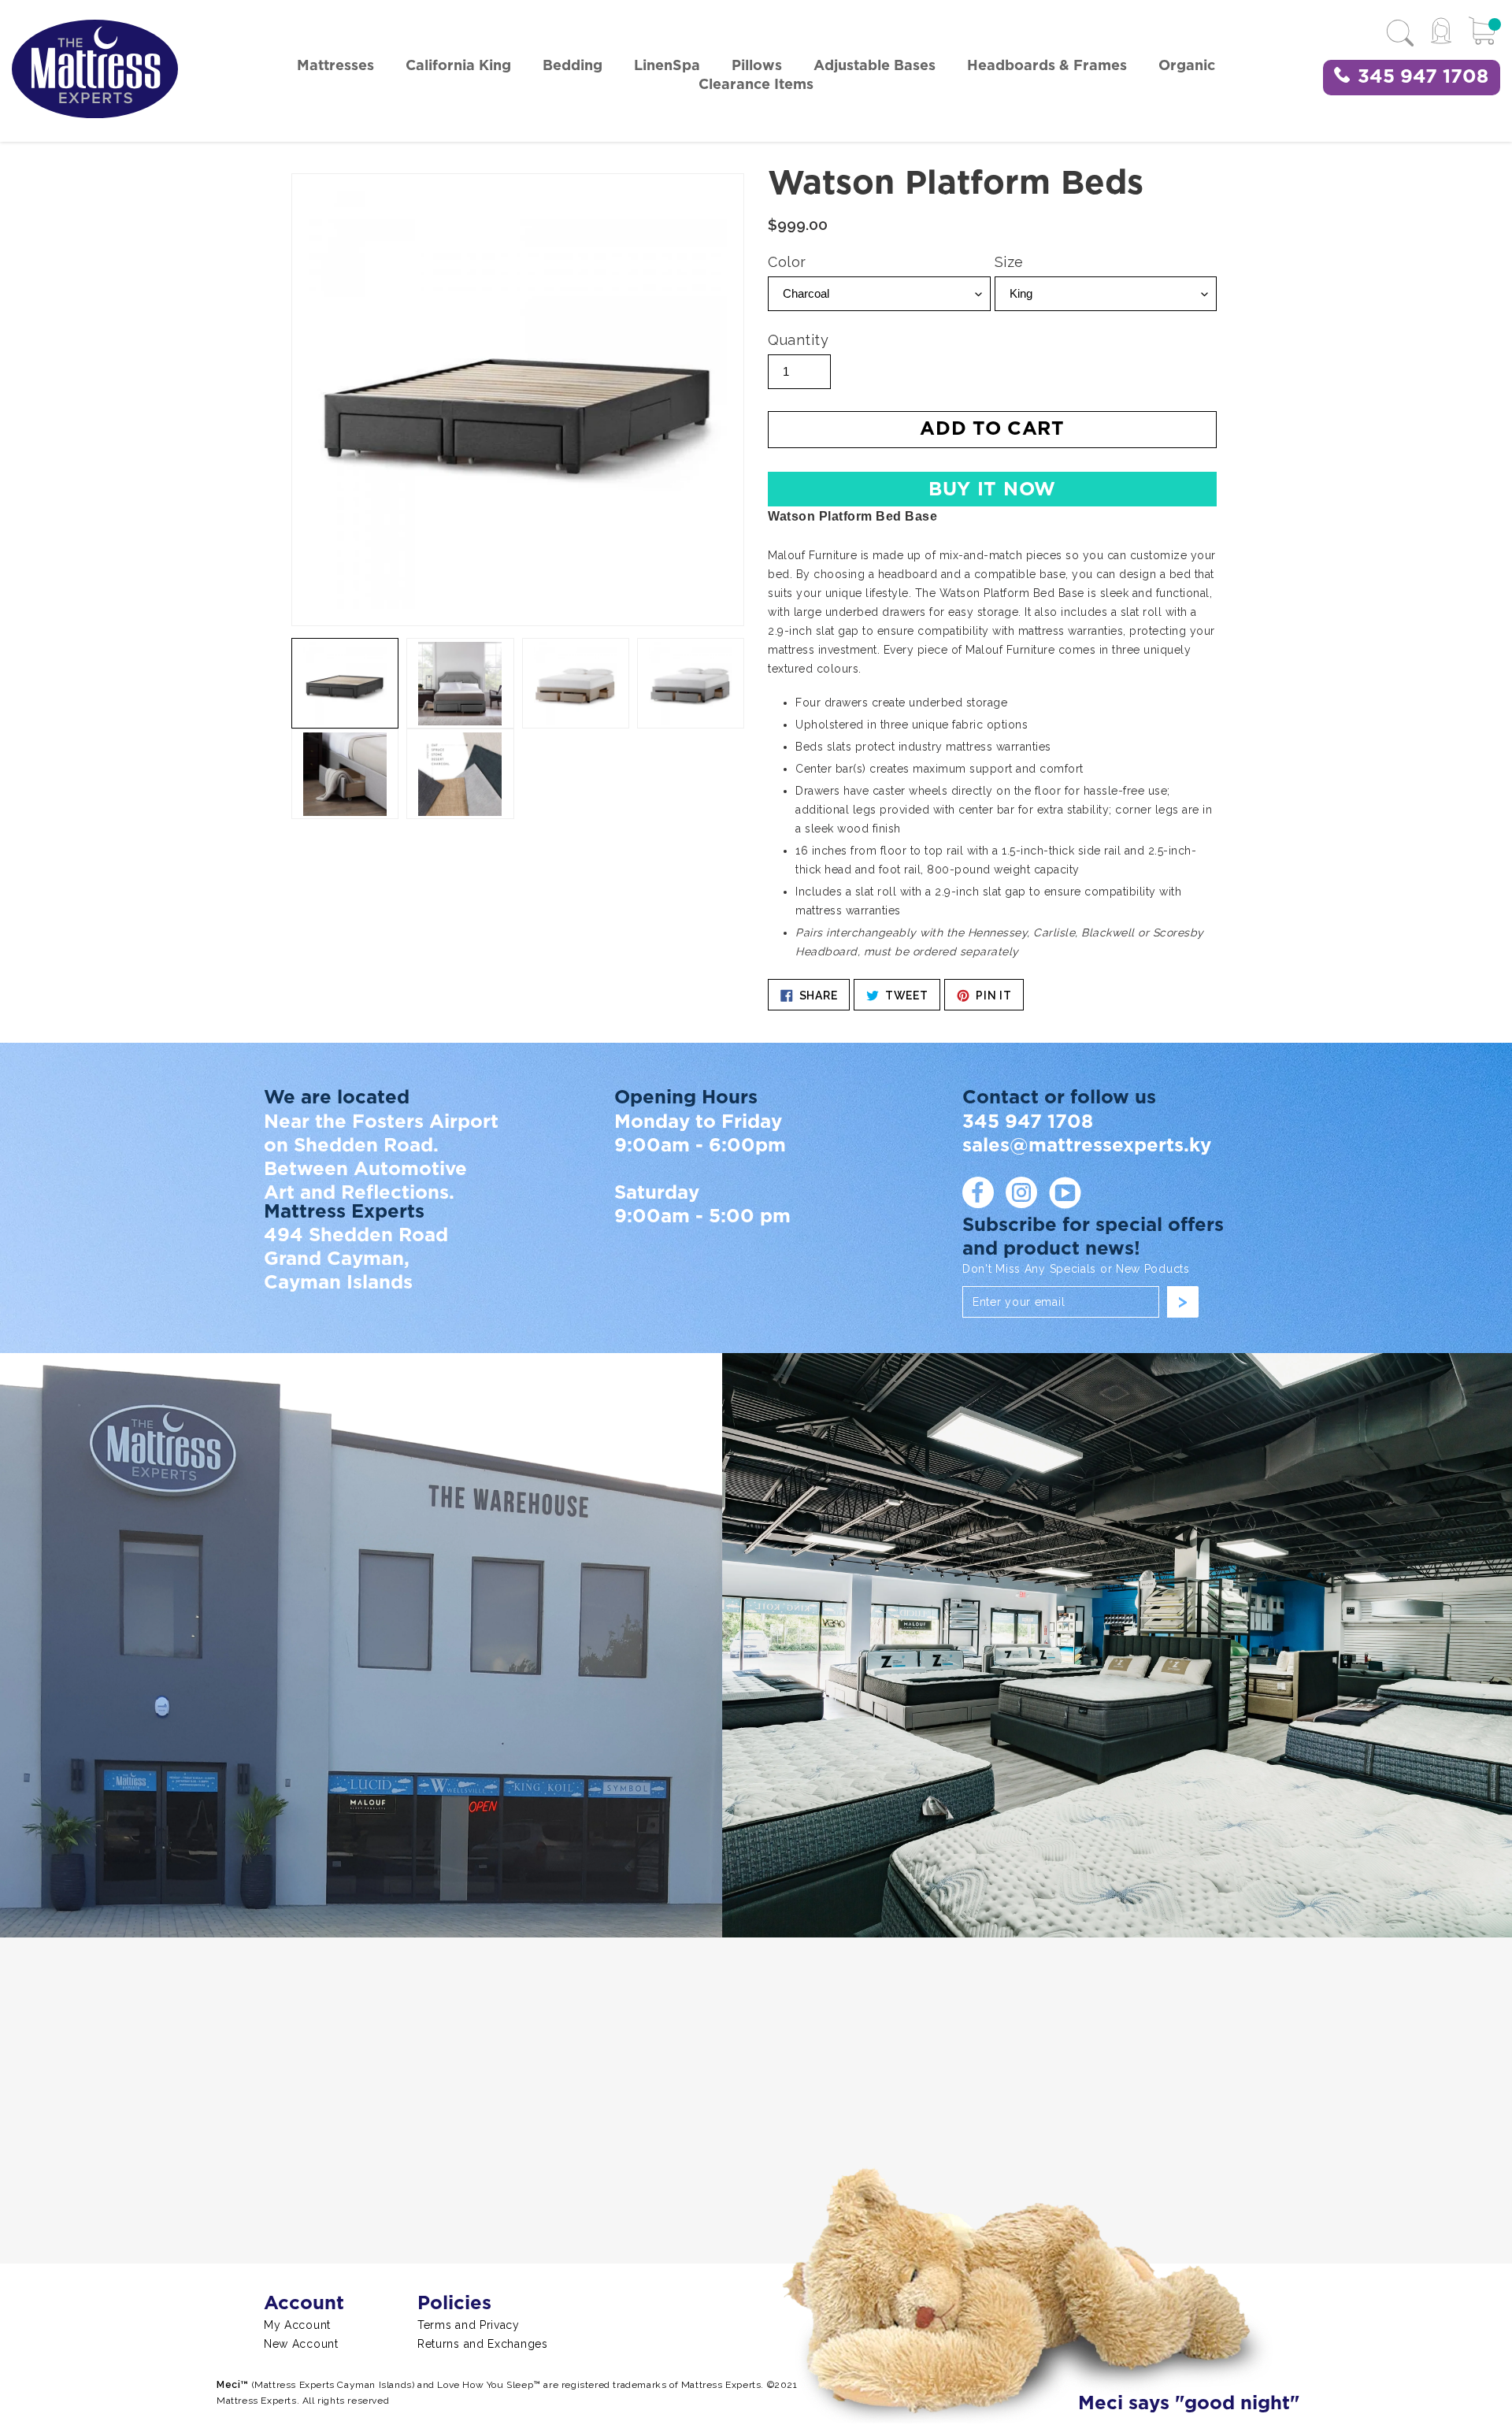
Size (1009, 262)
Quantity (798, 340)
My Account (297, 2325)
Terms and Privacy (469, 2325)
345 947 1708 (1423, 77)
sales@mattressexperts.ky (1087, 1146)
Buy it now (992, 490)
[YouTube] (1065, 1192)
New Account (301, 2344)
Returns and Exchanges (483, 2344)
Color (787, 262)
